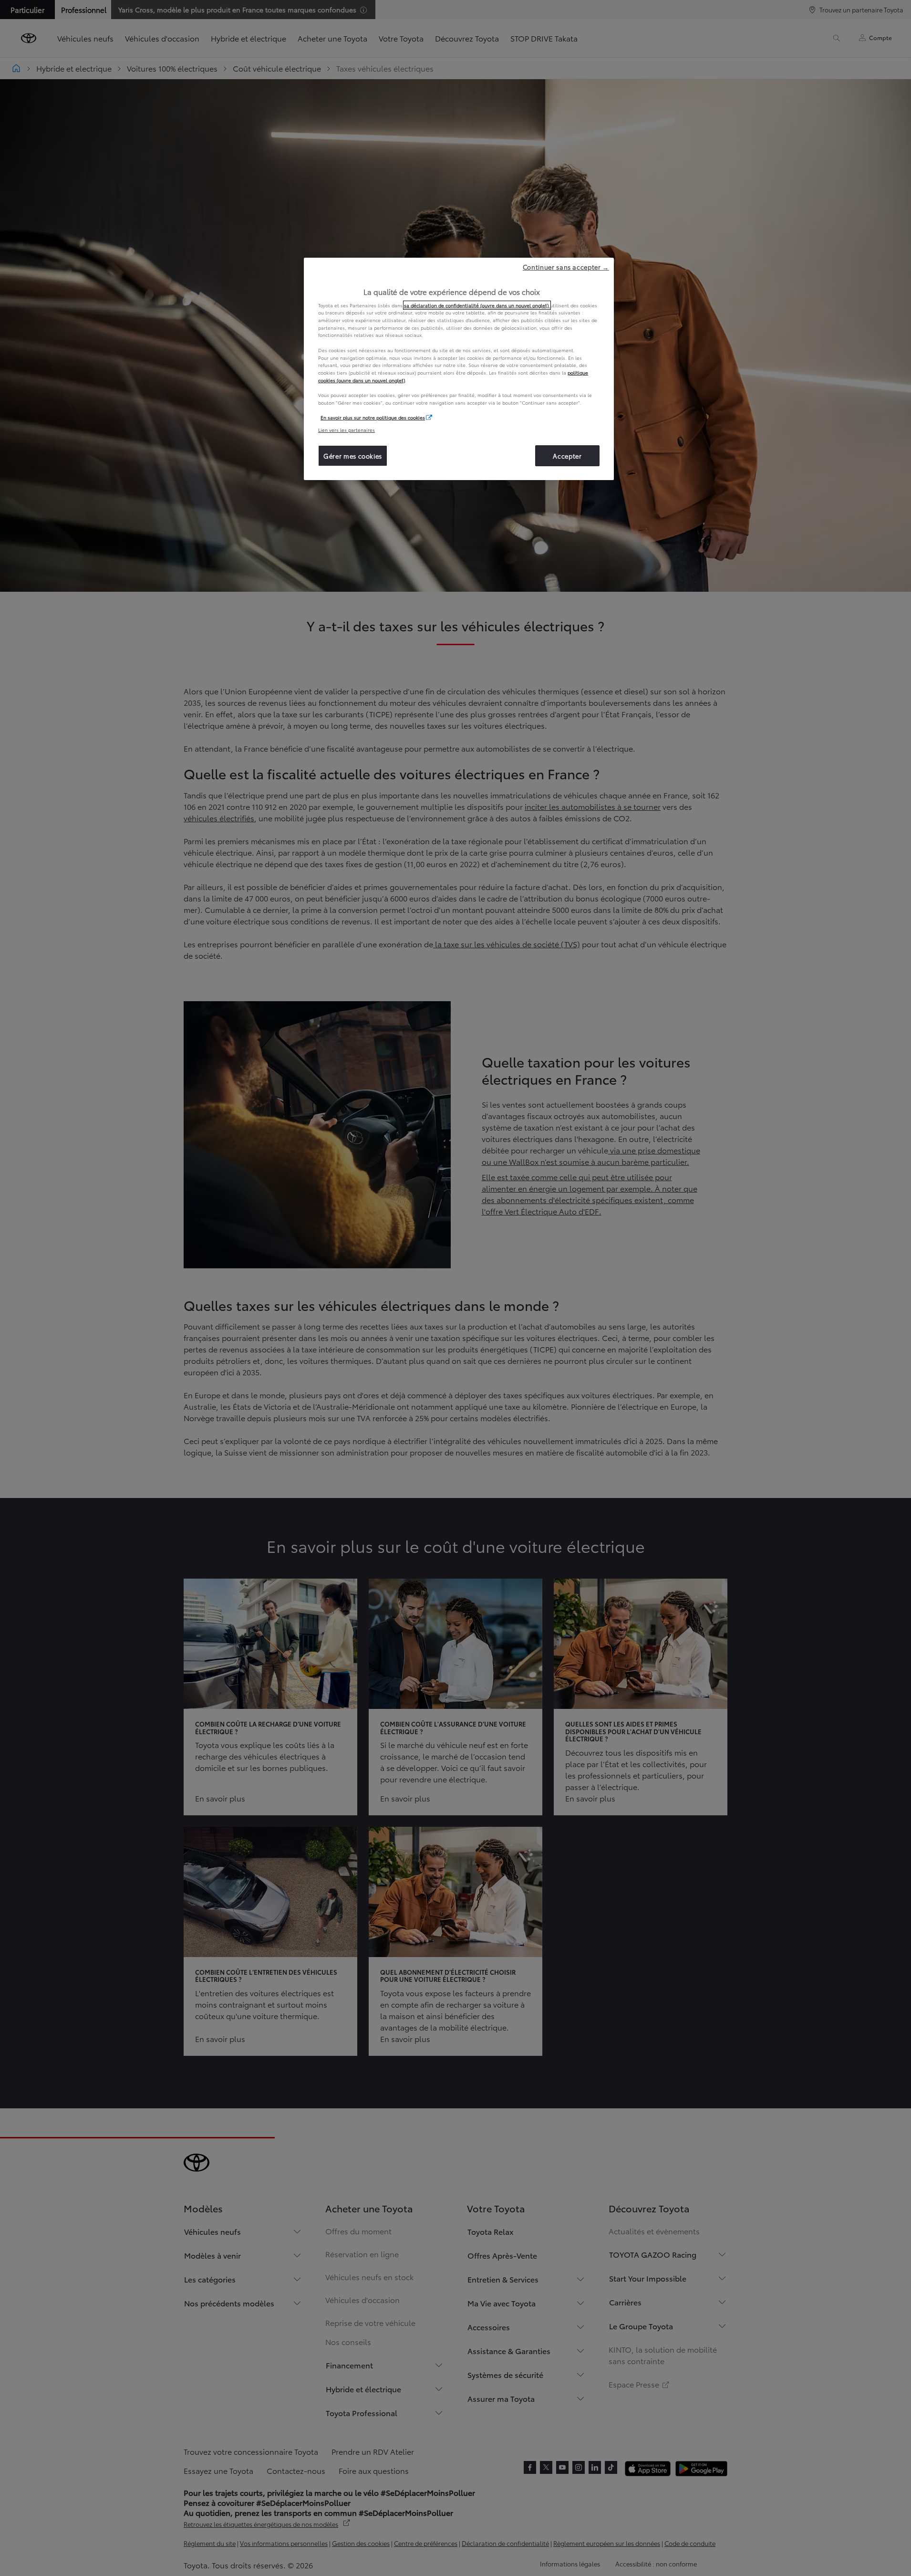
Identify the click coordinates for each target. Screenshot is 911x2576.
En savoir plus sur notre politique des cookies (373, 417)
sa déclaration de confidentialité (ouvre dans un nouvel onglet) (477, 305)
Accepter (567, 456)
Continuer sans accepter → (566, 267)
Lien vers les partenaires (347, 430)
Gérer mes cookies (353, 456)
